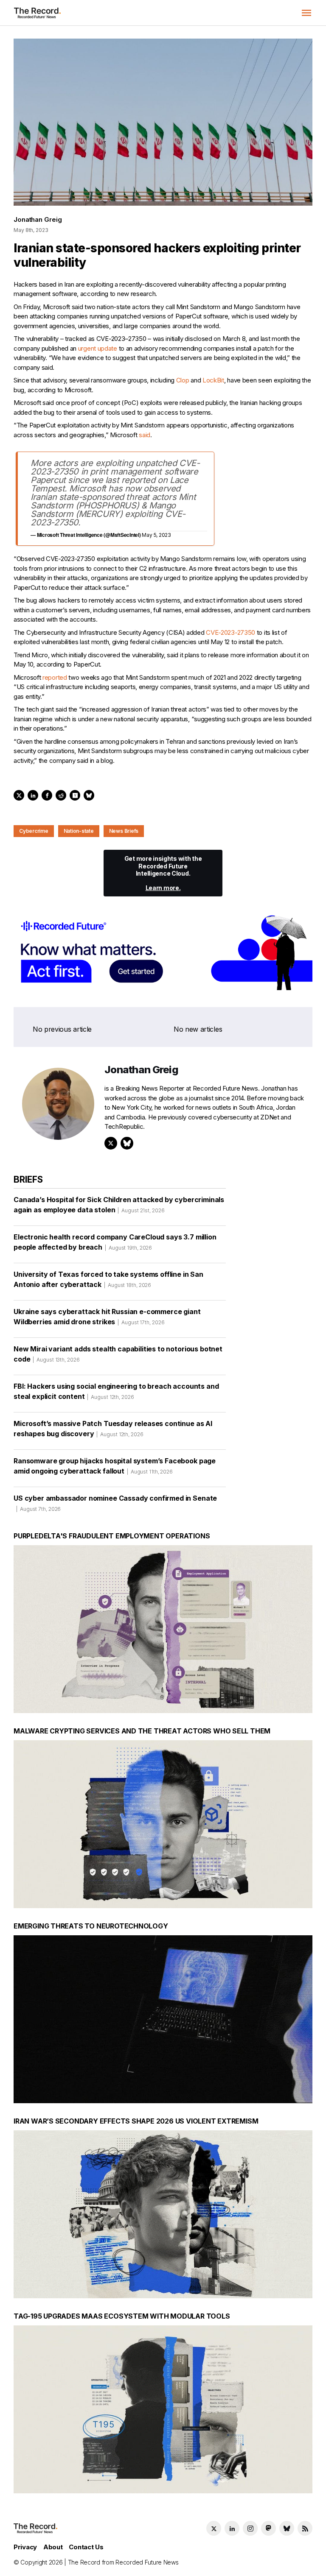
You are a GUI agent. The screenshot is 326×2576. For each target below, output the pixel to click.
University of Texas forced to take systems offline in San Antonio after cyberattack (108, 1279)
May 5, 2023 (156, 535)
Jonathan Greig (38, 219)
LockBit (213, 380)
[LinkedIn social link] (232, 2528)
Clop (183, 380)
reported (55, 677)
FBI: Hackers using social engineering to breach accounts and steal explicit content (116, 1391)
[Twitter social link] (214, 2528)
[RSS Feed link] (305, 2528)
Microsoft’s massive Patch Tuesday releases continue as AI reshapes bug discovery (113, 1429)
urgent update (98, 348)
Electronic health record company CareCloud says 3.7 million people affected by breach (115, 1242)
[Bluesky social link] (287, 2528)
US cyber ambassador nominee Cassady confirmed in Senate (115, 1503)
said (145, 435)
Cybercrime (34, 831)
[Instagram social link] (250, 2528)
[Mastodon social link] (268, 2528)
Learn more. (163, 888)
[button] (306, 13)
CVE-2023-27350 (230, 632)
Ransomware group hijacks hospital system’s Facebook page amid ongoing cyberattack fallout (115, 1466)
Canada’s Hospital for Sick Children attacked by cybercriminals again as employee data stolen (119, 1205)
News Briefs (124, 831)
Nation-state (79, 831)
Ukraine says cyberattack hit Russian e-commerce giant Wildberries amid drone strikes (107, 1317)
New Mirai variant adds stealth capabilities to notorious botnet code (118, 1354)
